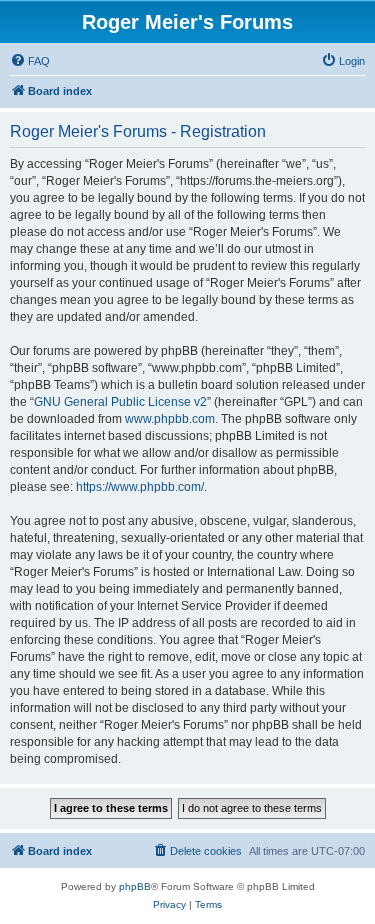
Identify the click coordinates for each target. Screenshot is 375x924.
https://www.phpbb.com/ (140, 487)
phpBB (135, 886)
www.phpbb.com (170, 419)
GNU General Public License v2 (120, 402)
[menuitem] (30, 61)
